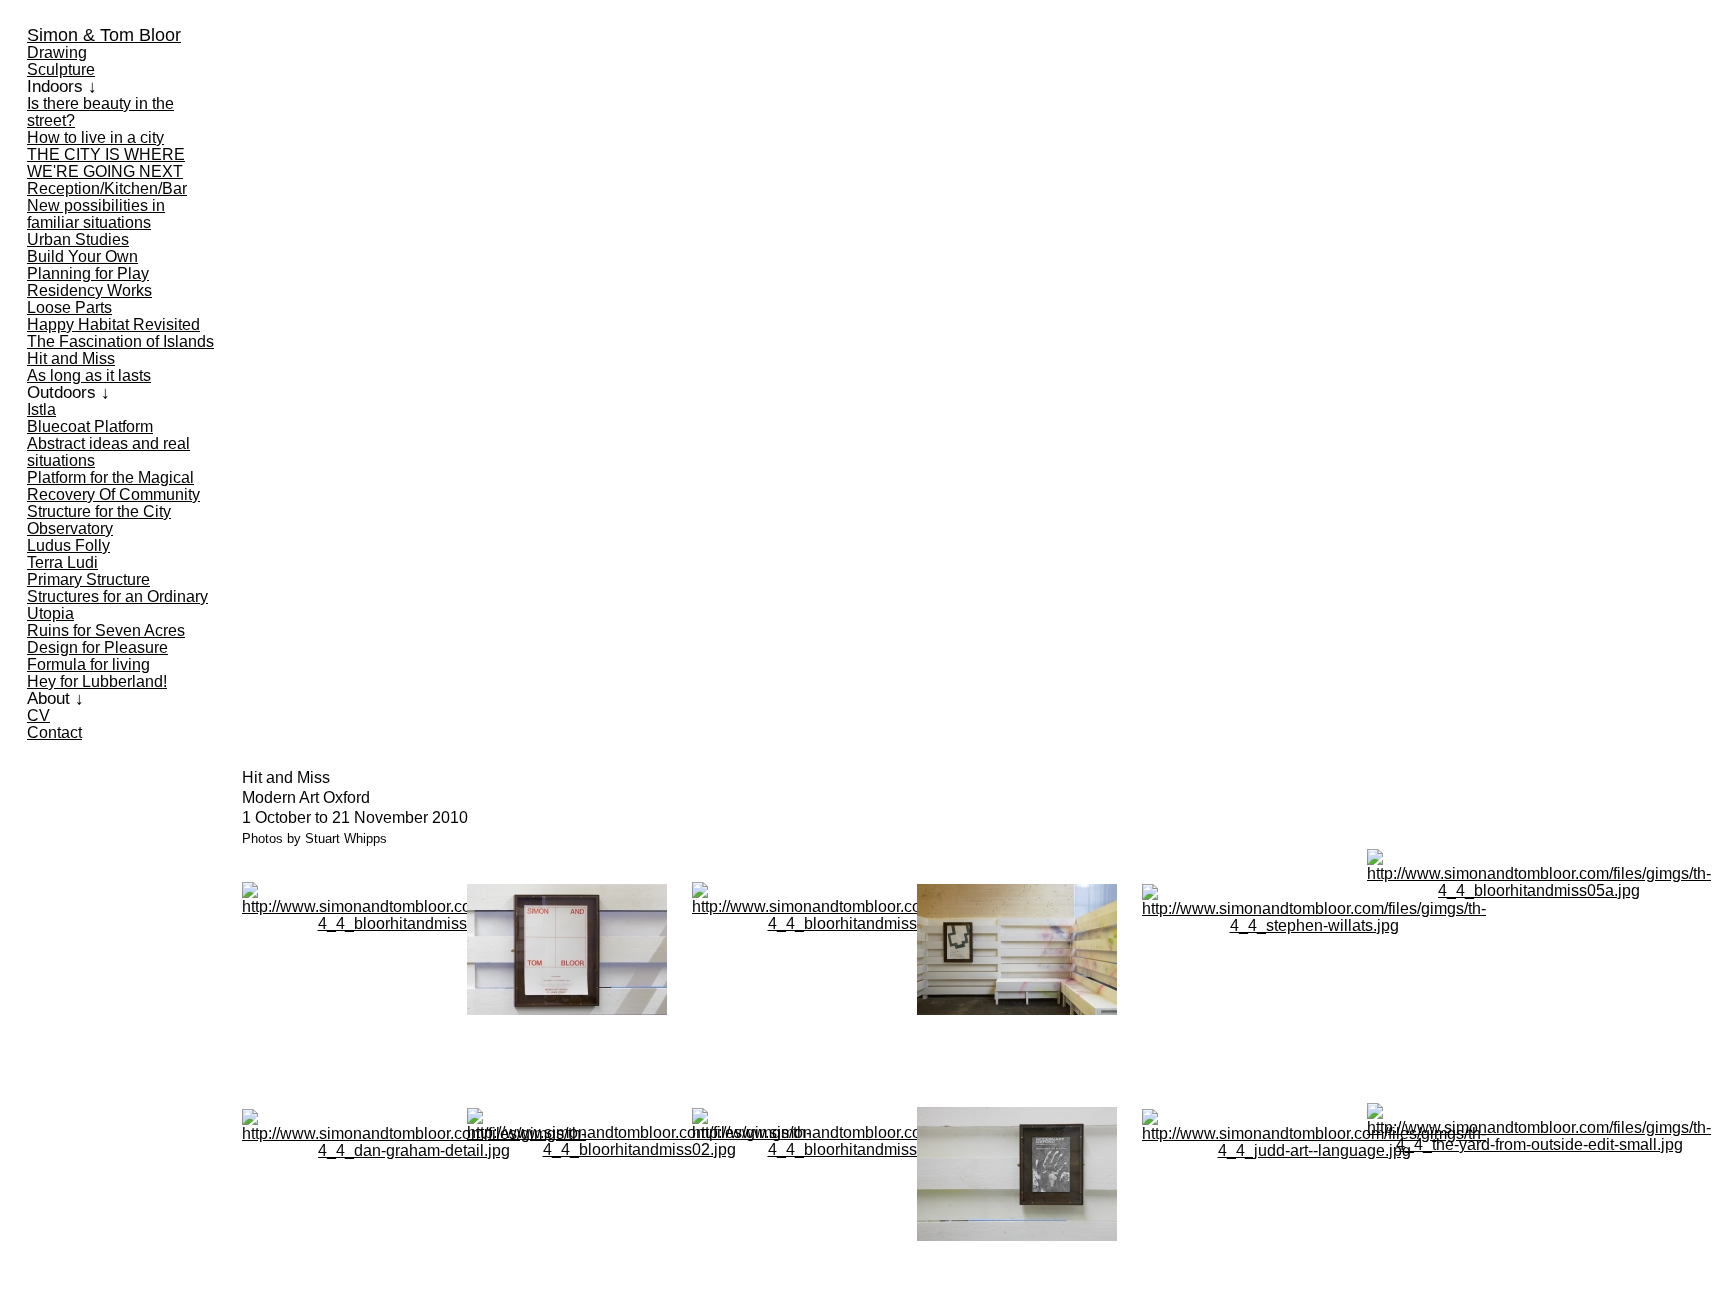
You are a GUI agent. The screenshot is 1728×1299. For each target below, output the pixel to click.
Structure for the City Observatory (99, 520)
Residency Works (89, 290)
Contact (54, 732)
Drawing (57, 52)
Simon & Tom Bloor (104, 35)
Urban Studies (78, 239)
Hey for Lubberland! (97, 681)
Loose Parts (69, 307)
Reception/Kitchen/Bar (107, 188)
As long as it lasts (89, 375)
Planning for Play (88, 273)
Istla (41, 409)
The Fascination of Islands (120, 341)
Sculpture (61, 69)
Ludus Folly (68, 545)
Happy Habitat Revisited (113, 324)
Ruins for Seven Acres (106, 630)
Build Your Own (82, 256)
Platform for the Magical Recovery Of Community (113, 486)
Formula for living (88, 664)
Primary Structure (88, 579)
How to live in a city (95, 137)
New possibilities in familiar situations (96, 214)
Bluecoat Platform (90, 426)
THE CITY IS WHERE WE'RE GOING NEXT (106, 163)
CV (38, 715)
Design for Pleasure (97, 647)
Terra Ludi (62, 562)
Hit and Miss (71, 358)
